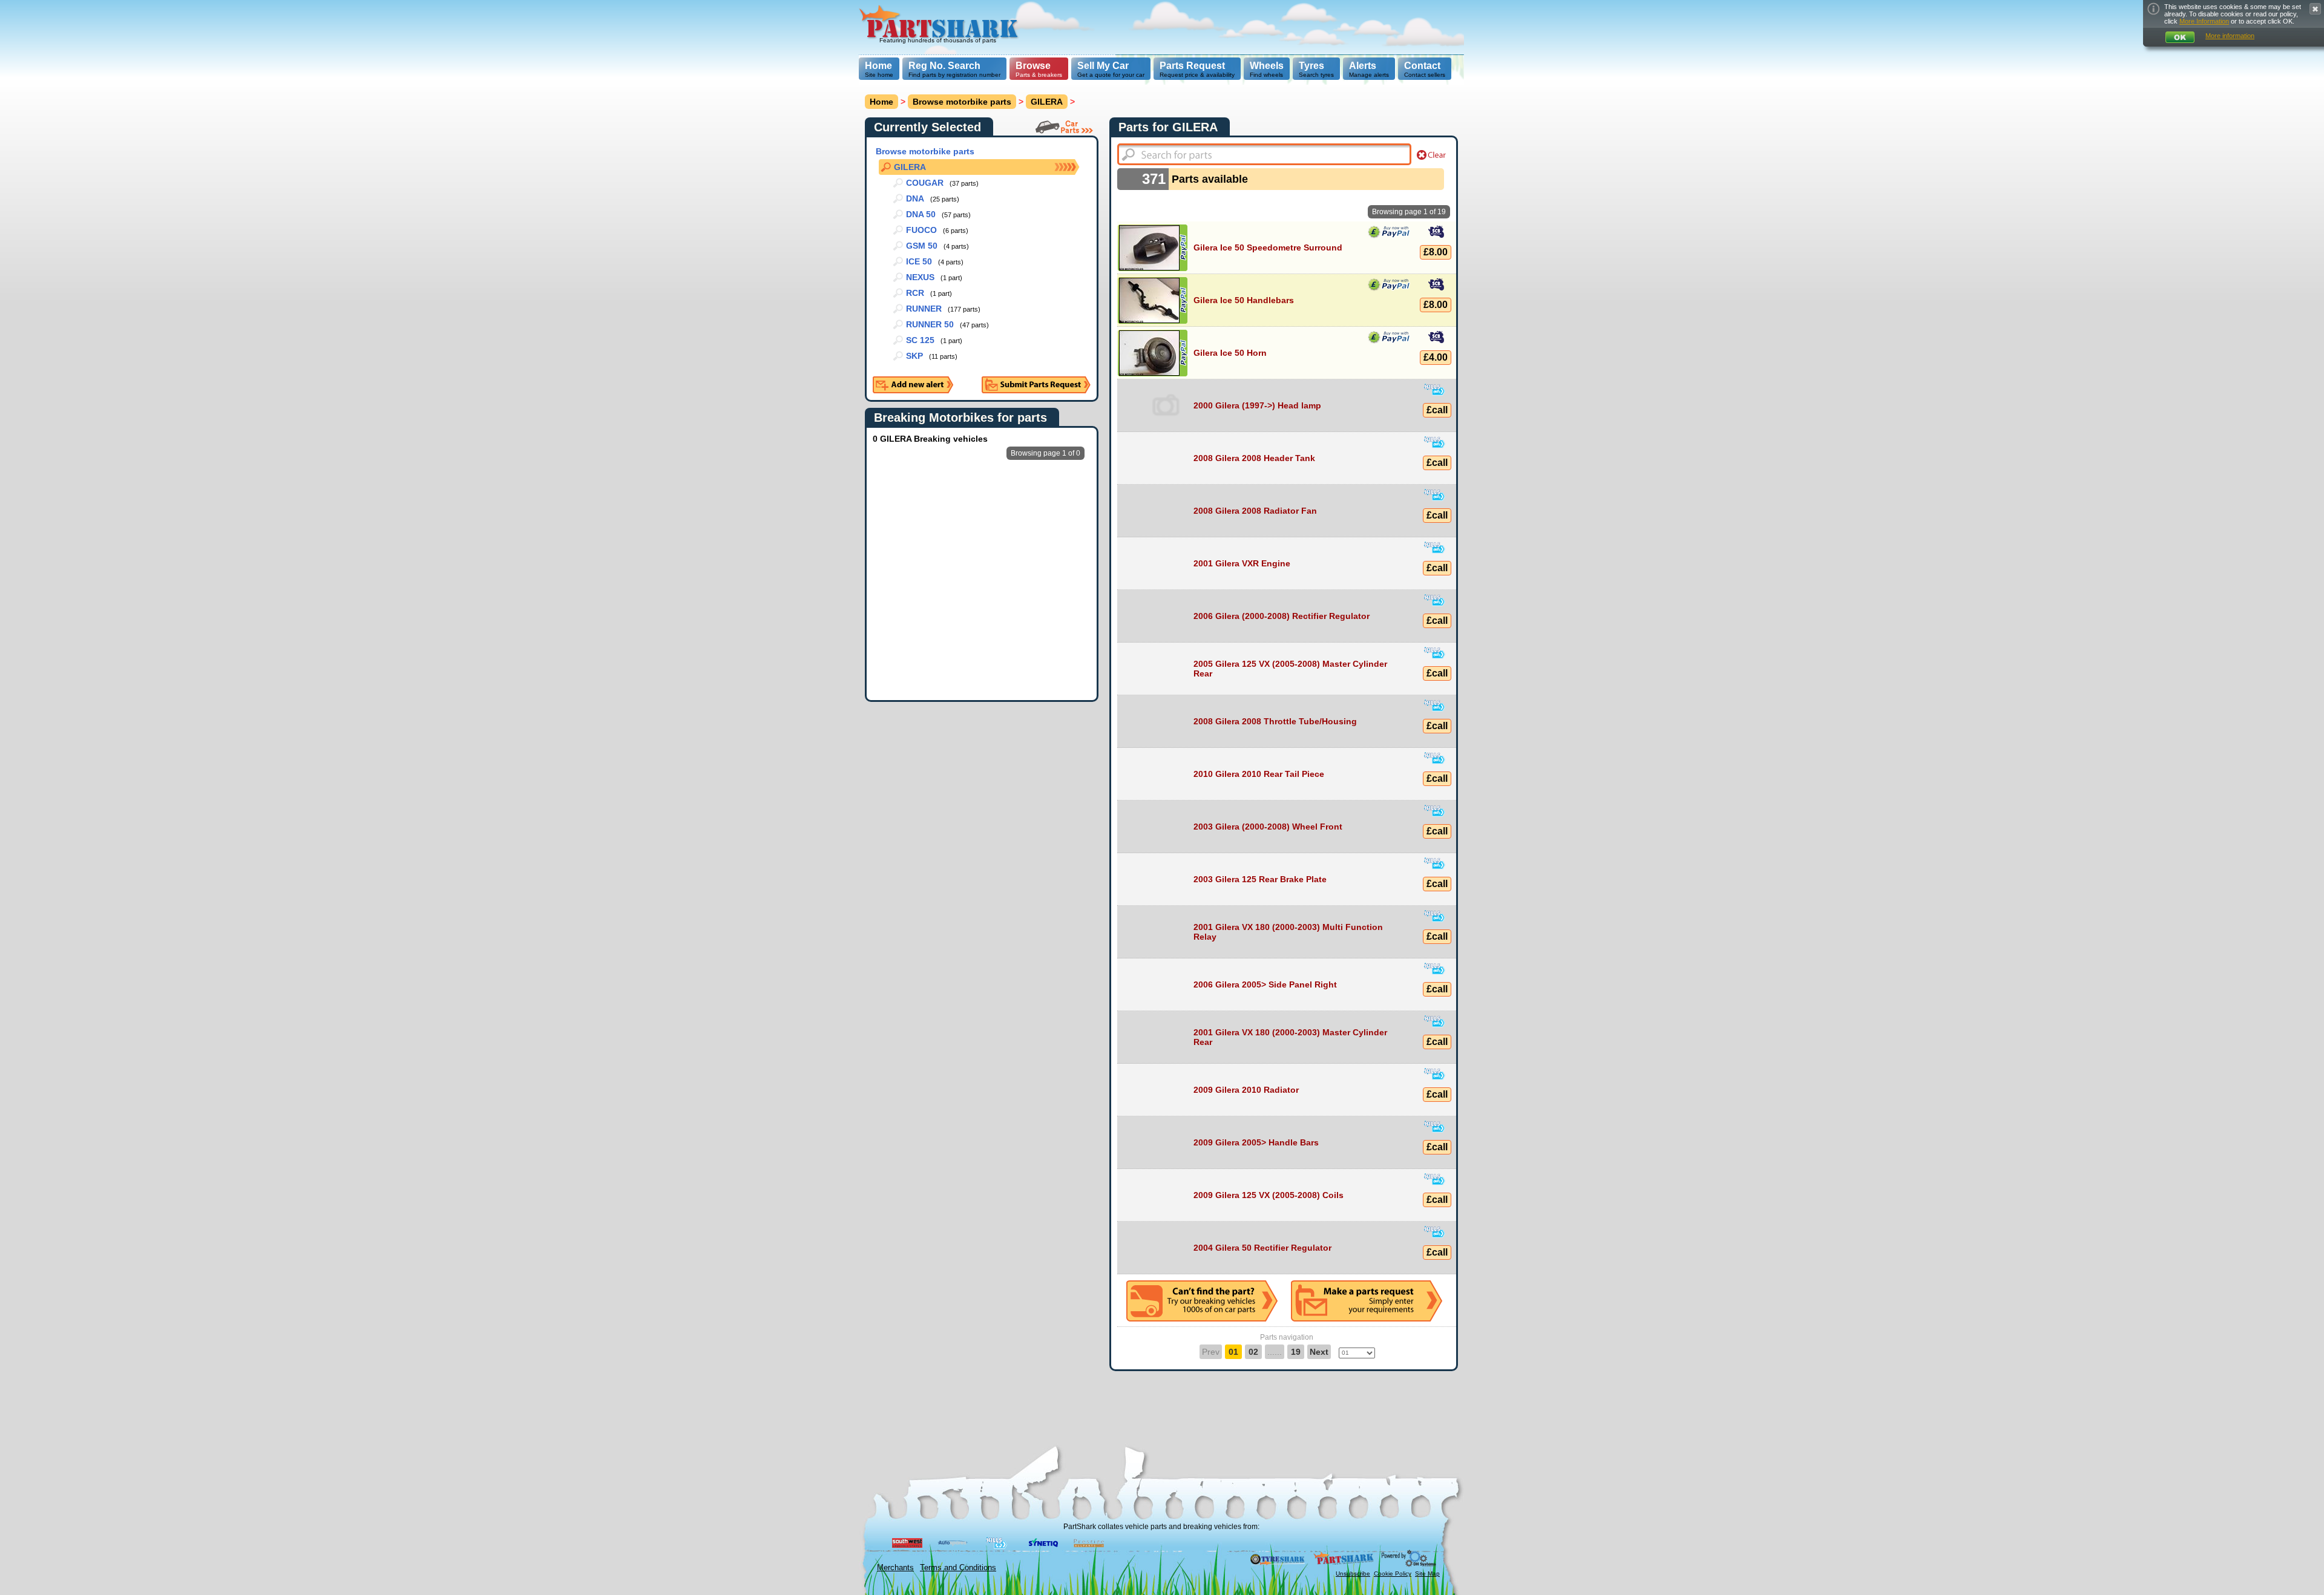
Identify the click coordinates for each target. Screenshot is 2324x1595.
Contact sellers (1425, 69)
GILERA (1047, 102)
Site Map (1427, 1574)
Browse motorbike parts (962, 102)
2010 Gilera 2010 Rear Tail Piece (1259, 774)
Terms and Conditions (958, 1567)
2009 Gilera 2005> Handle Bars (1256, 1142)
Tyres (1311, 66)
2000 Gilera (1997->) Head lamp (1257, 405)
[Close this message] (2315, 9)
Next (1319, 1352)
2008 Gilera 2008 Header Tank (1254, 458)
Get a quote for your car (1111, 69)
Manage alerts (1369, 69)
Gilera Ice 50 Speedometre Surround (1268, 247)
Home (878, 66)
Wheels (1267, 66)
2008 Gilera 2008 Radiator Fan (1255, 511)
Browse (1033, 66)
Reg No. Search (944, 66)
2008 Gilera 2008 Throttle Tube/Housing (1275, 721)
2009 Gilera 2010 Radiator (1246, 1090)
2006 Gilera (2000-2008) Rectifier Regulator (1282, 616)
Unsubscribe (1353, 1574)
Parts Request (1192, 66)
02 (1253, 1352)
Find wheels (1267, 69)
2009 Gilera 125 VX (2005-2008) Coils (1269, 1195)
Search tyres (1316, 69)
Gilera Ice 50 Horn (1230, 353)
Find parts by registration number (954, 69)
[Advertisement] (1244, 27)
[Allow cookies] (2180, 37)
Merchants (895, 1567)
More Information (2204, 21)
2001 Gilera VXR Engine (1242, 563)
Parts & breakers (1039, 69)
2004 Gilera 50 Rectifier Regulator (1262, 1248)
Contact (1422, 66)
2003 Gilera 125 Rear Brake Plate (1260, 879)
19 (1296, 1352)
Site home (879, 69)
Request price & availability (1197, 69)
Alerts (1363, 66)
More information (2230, 36)
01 (1233, 1352)
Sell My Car (1103, 66)
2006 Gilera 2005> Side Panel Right (1265, 984)
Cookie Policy (1393, 1574)
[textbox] (1264, 154)
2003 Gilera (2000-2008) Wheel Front (1268, 827)
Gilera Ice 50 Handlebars (1244, 300)
